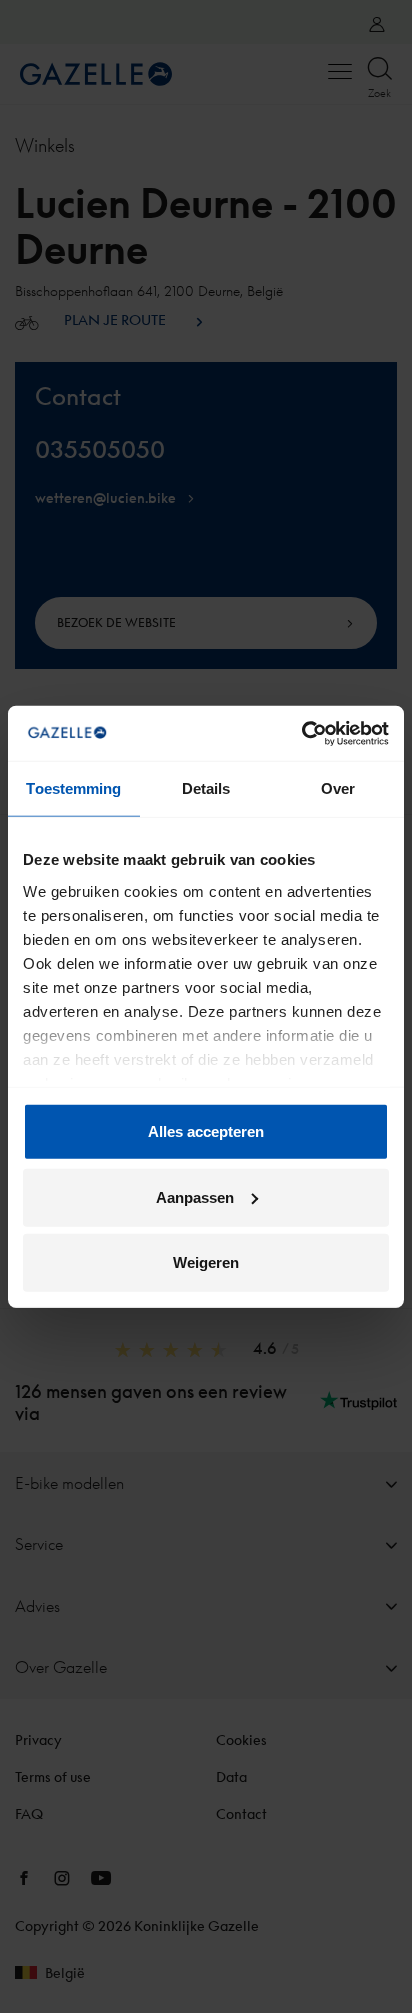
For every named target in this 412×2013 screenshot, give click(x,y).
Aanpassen (195, 1196)
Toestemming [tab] (73, 788)
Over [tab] (338, 788)
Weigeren (206, 1262)
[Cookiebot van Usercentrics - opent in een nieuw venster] (301, 733)
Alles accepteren (206, 1131)
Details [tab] (206, 788)
